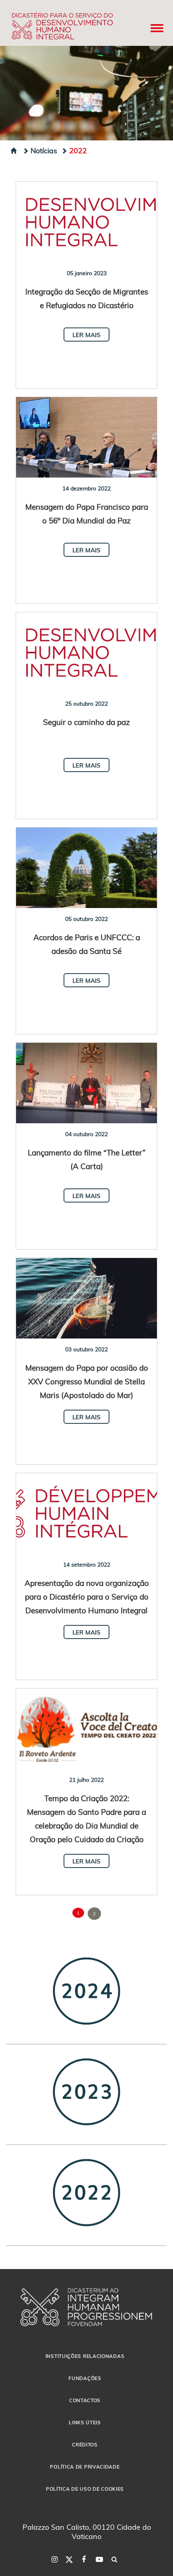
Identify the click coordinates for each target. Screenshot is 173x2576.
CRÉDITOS (85, 2444)
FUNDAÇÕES (85, 2378)
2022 (78, 150)
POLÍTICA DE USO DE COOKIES (85, 2489)
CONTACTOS (85, 2400)
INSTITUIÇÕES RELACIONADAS (85, 2356)
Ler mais (86, 335)
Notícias (44, 150)
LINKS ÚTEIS (85, 2422)
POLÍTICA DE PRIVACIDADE (85, 2467)
